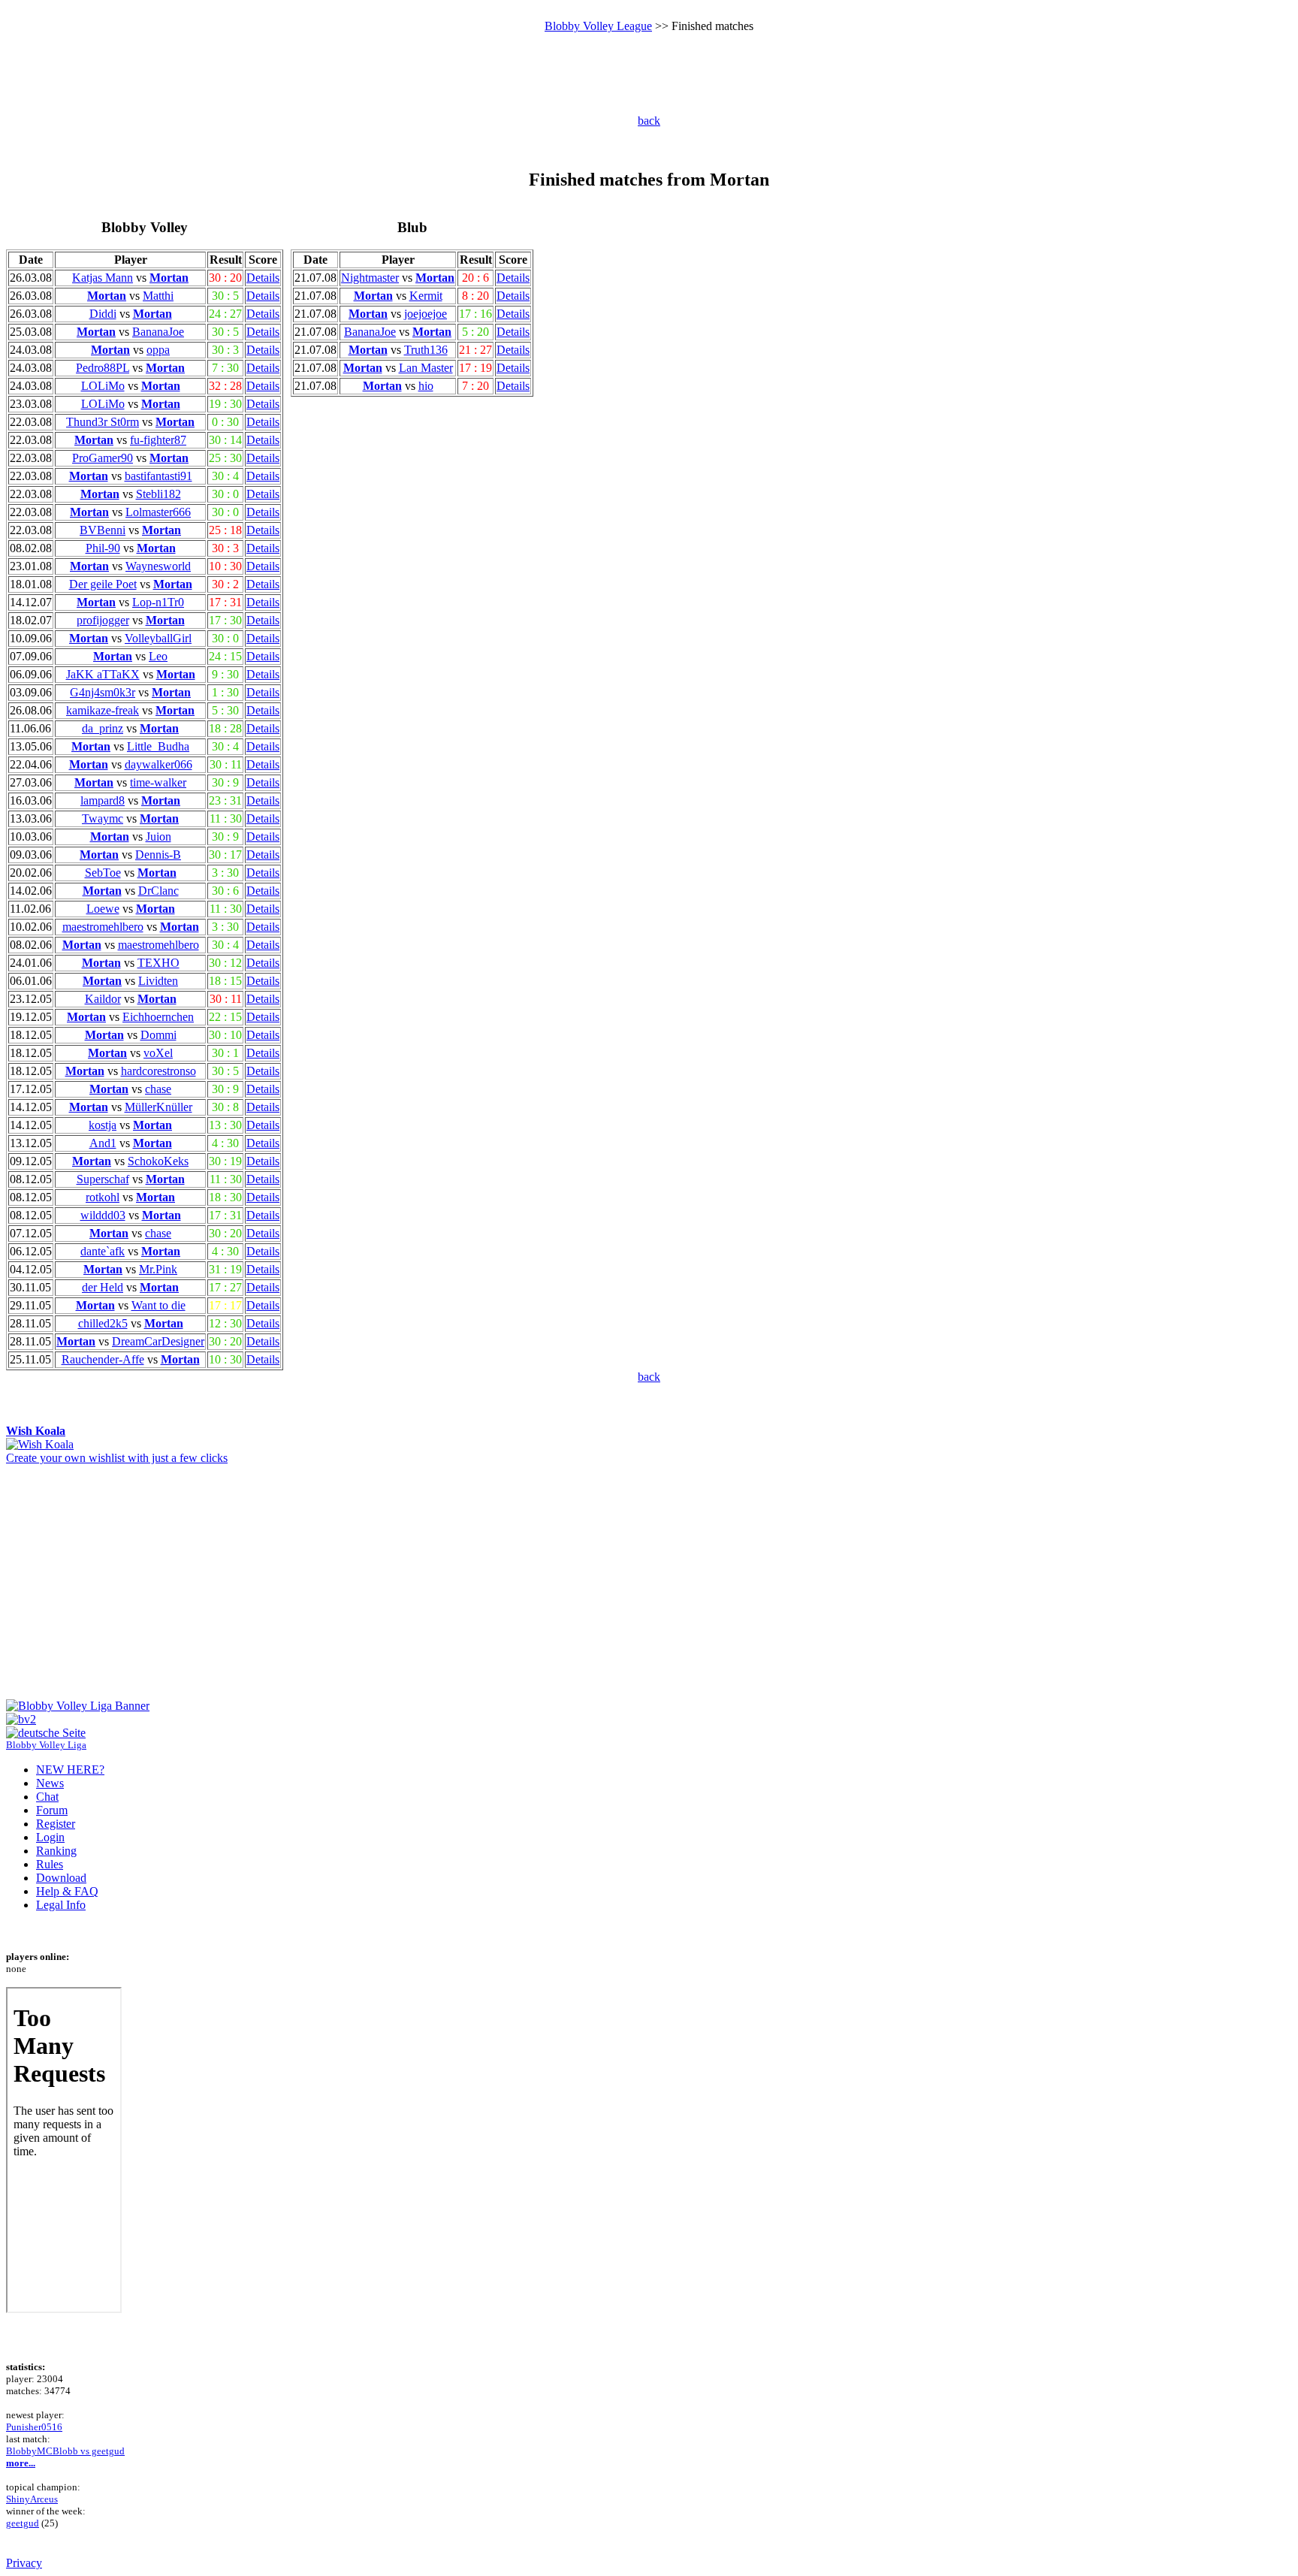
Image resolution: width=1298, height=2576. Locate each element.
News (50, 1783)
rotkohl (103, 1197)
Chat (47, 1797)
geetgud (23, 2523)
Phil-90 (103, 548)
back (649, 121)
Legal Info (61, 1905)
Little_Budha (158, 746)
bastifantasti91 (158, 476)
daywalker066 (158, 764)
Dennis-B (158, 855)
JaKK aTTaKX (103, 674)
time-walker (158, 782)
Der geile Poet (103, 584)
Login (50, 1837)
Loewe (103, 909)
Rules (50, 1864)
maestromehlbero (103, 927)
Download (61, 1878)
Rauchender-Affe (103, 1359)
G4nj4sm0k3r (103, 692)
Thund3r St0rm (103, 422)
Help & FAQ (67, 1891)
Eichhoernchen (158, 1017)
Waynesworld (158, 566)
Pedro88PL (103, 368)
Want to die (158, 1305)
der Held (103, 1287)
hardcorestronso (158, 1071)
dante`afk (103, 1251)
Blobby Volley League (598, 26)
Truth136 (426, 350)
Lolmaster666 (158, 512)
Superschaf (103, 1179)
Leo (158, 656)
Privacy (24, 2563)
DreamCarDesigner (158, 1341)
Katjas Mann (103, 278)
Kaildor (103, 999)
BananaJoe (158, 332)
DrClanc (158, 891)
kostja (103, 1125)
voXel (158, 1053)
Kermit (426, 296)
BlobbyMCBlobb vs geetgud (65, 2451)
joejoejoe (426, 314)
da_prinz (103, 728)
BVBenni (103, 530)
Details (263, 278)
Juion (158, 837)
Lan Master (426, 368)
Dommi (158, 1035)
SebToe (103, 873)
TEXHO (158, 963)
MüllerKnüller (158, 1107)
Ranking (56, 1851)
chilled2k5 (103, 1323)
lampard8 (103, 800)
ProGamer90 (103, 458)
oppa (158, 350)
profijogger (103, 620)
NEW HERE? (70, 1770)
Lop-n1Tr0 (158, 602)
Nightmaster (370, 278)
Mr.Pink (158, 1269)
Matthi (158, 296)
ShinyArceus (32, 2499)
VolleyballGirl (158, 638)
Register (56, 1824)
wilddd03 (103, 1215)
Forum (52, 1810)
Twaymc (103, 818)
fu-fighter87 (158, 440)
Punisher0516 (34, 2427)
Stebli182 (158, 494)
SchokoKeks (158, 1161)
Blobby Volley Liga (46, 1745)
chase (158, 1089)
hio (426, 386)
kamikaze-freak (103, 710)
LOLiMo (103, 386)
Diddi (103, 314)
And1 (103, 1143)
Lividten (158, 981)
